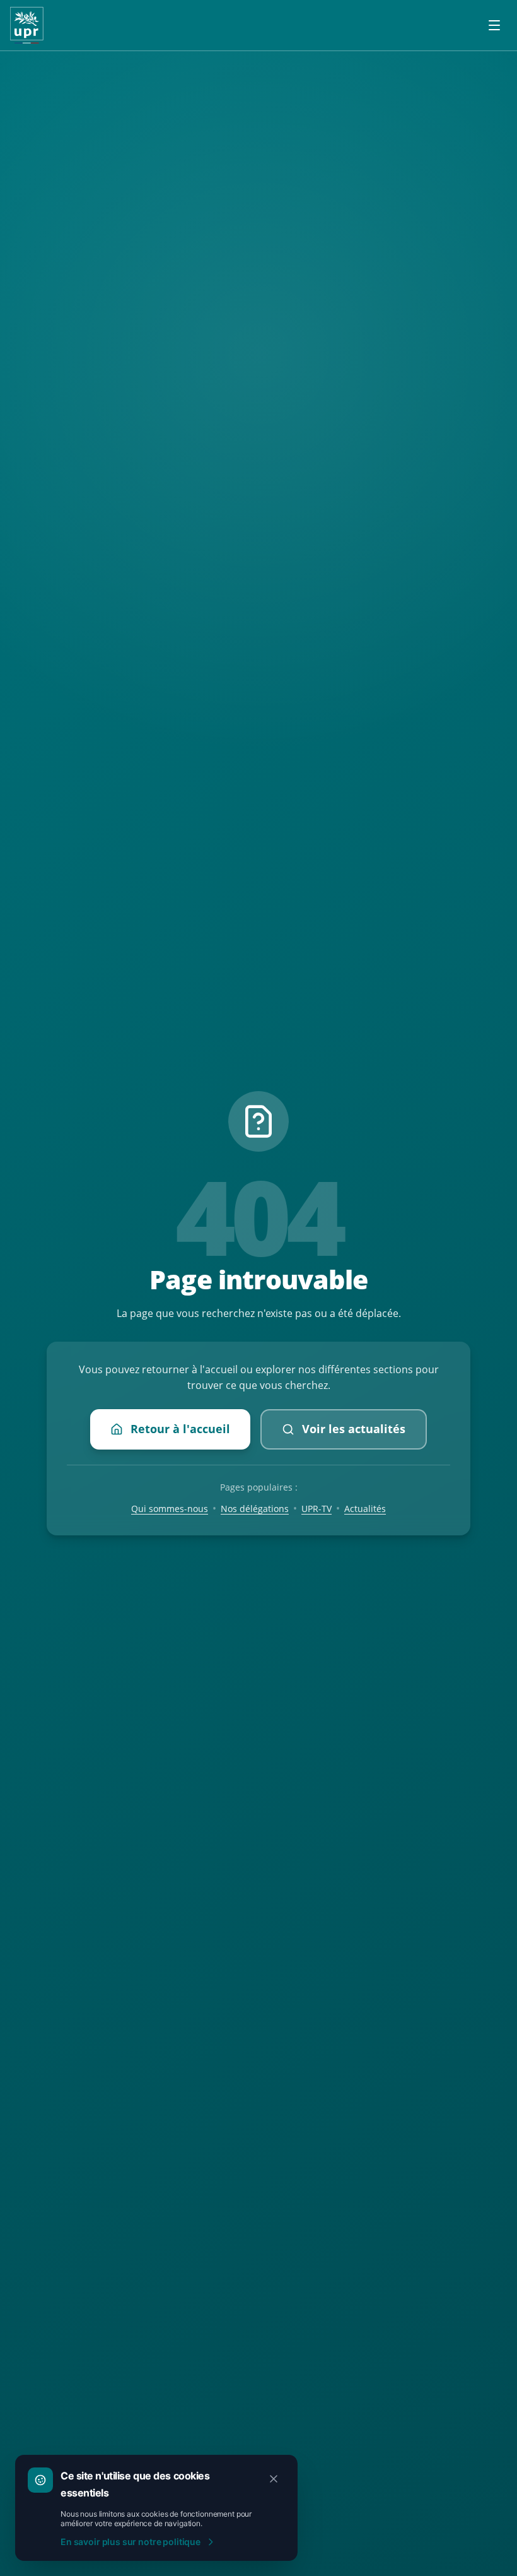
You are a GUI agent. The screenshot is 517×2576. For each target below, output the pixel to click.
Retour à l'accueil (180, 1429)
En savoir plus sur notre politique (131, 2542)
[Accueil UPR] (27, 25)
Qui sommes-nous (170, 1509)
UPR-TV (317, 1509)
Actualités (365, 1509)
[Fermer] (274, 2479)
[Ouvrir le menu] (494, 25)
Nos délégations (255, 1509)
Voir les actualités (354, 1429)
